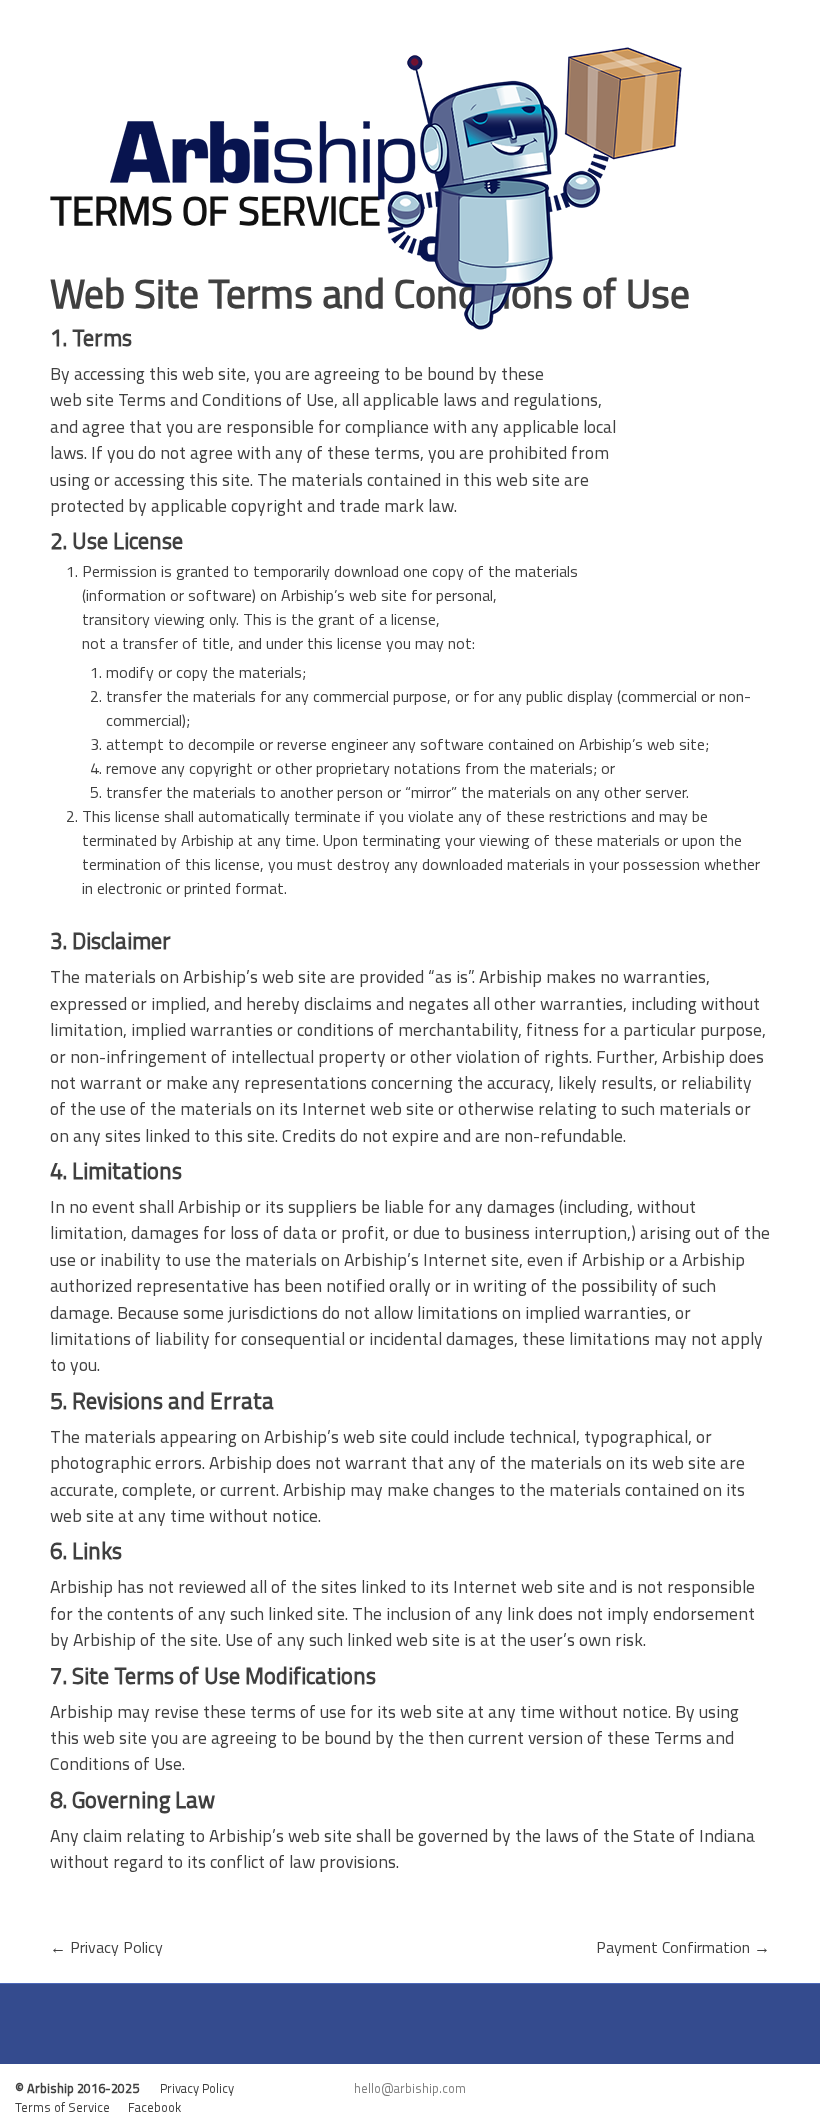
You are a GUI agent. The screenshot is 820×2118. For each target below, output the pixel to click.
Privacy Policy (106, 1947)
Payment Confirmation (683, 1947)
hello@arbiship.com (410, 2088)
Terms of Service (71, 2107)
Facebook (157, 2107)
